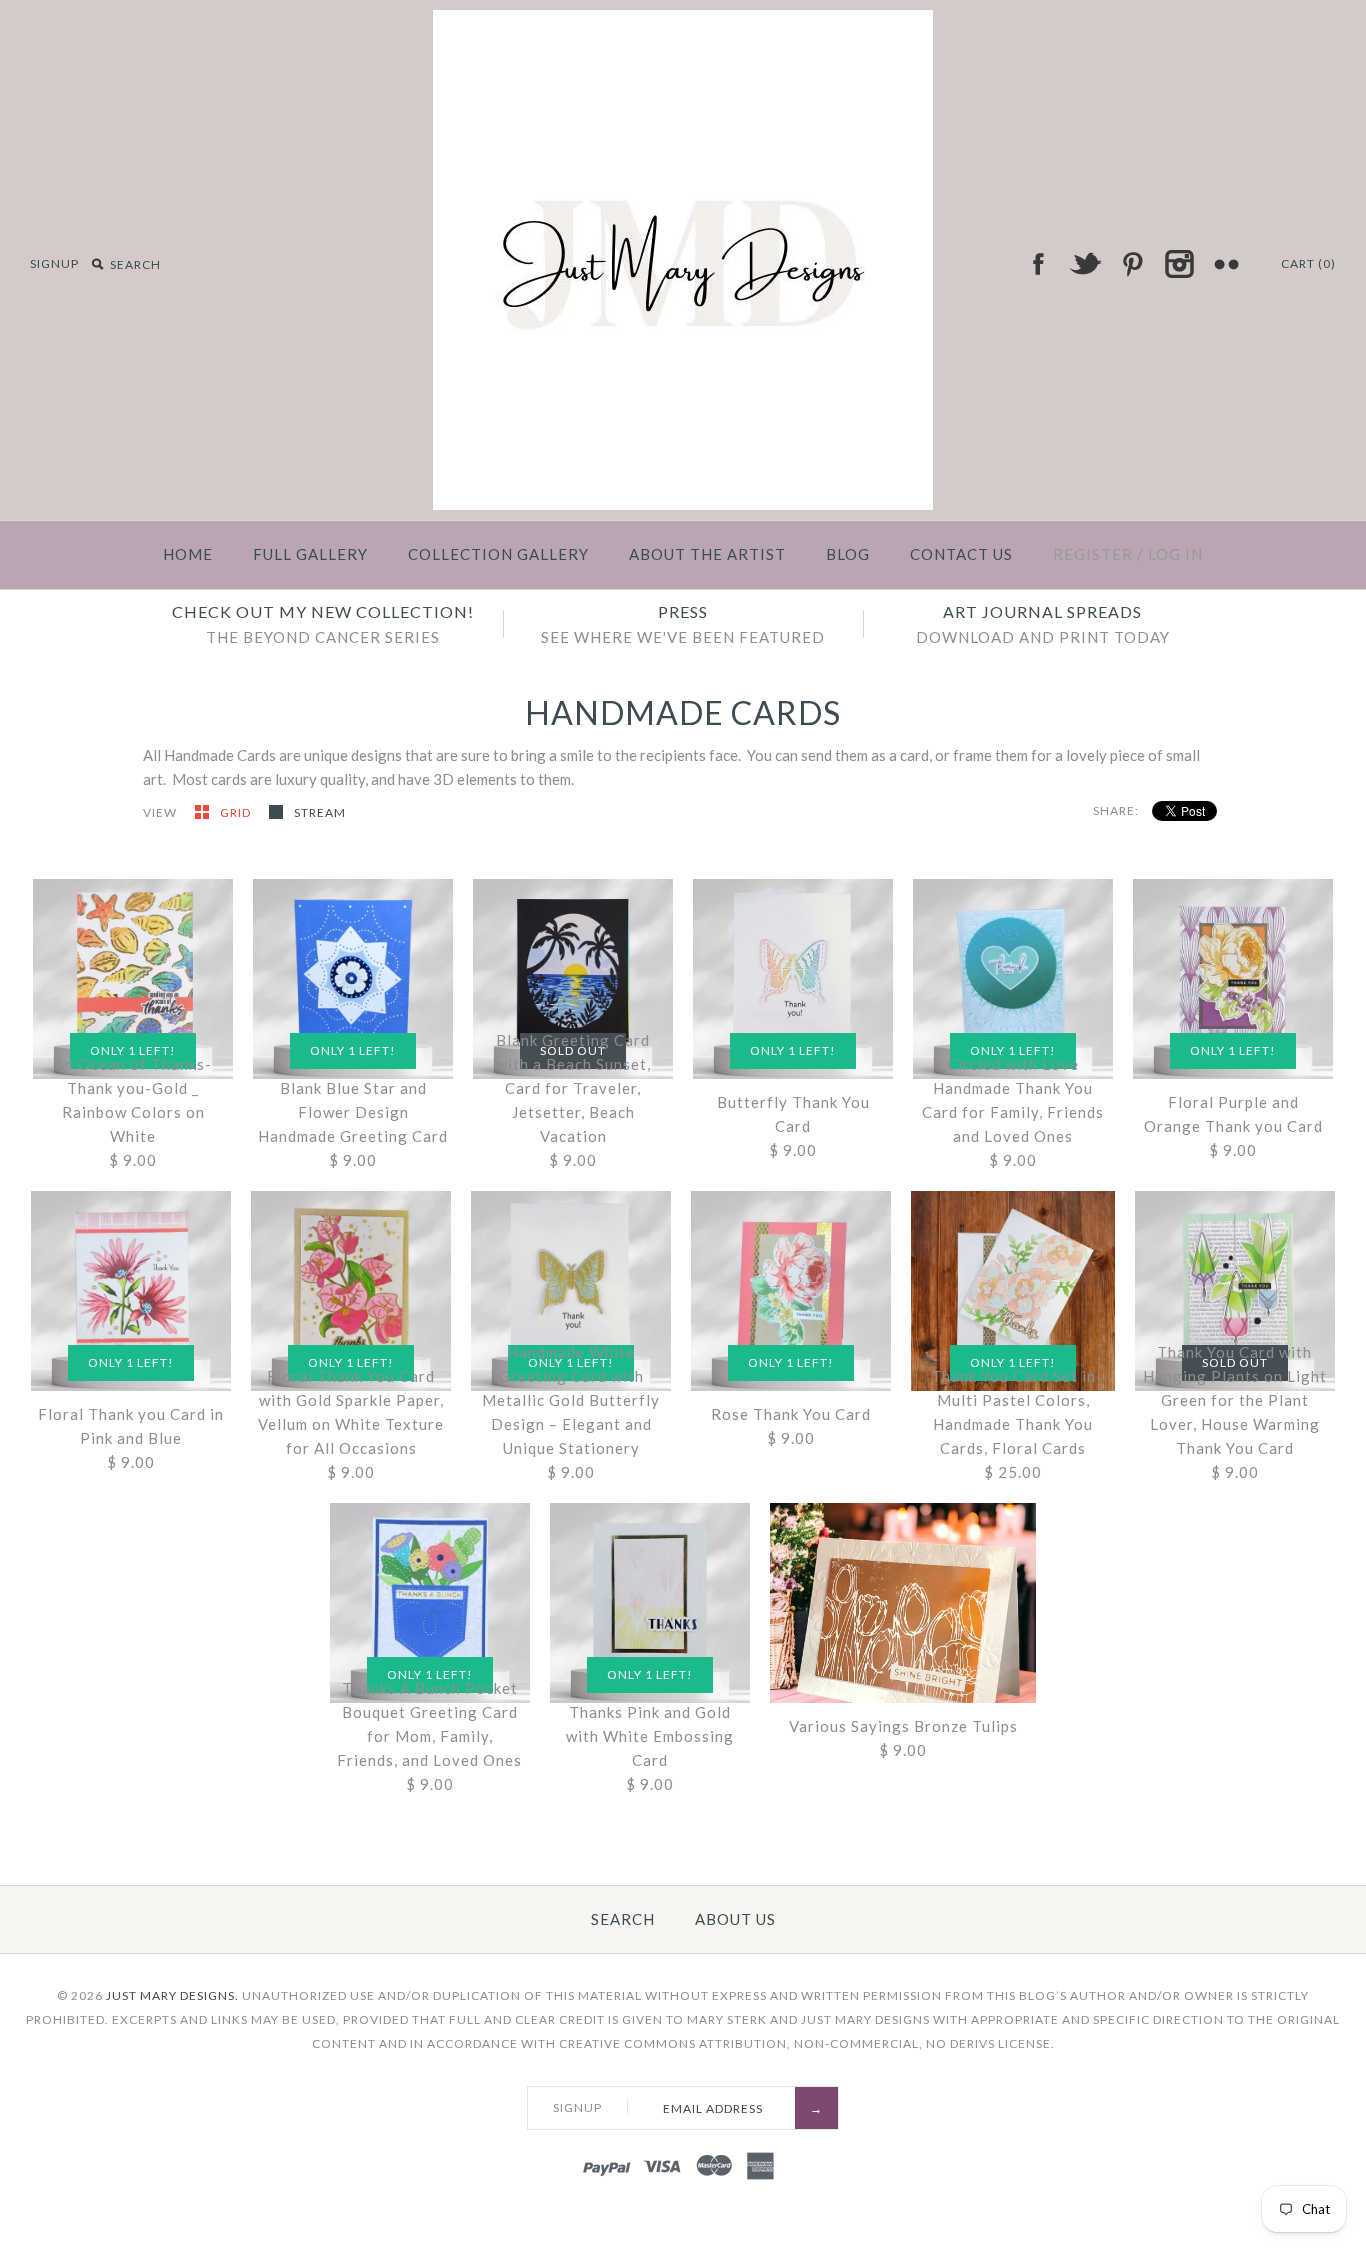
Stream (320, 812)
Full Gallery (310, 554)
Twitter (1085, 264)
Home (188, 554)
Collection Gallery (498, 554)
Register (1093, 554)
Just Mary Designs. (172, 1995)
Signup (54, 263)
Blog (848, 554)
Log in (1175, 554)
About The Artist (707, 554)
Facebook (1038, 264)
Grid (237, 812)
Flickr (1226, 264)
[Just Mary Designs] (683, 22)
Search (623, 1919)
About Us (735, 1919)
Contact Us (961, 554)
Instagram (1179, 264)
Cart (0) (1308, 263)
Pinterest (1132, 264)
